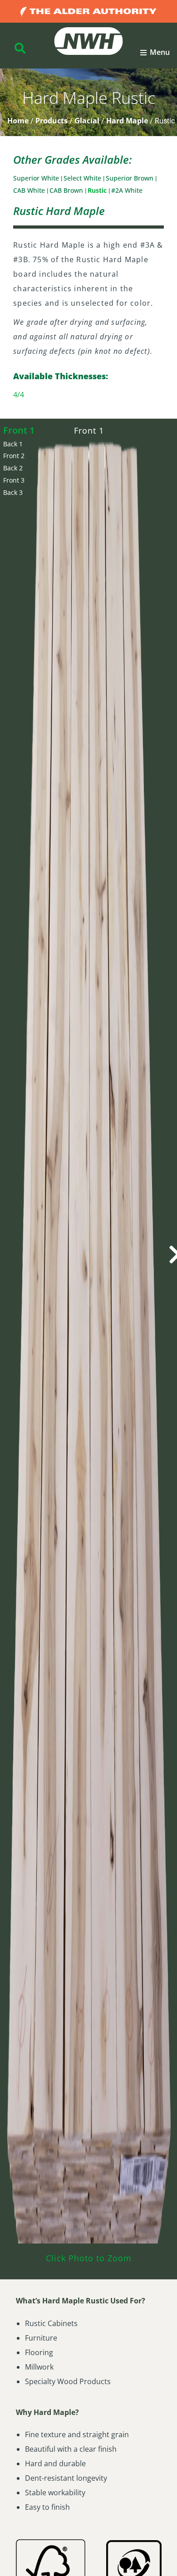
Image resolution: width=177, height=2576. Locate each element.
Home (18, 121)
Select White (83, 178)
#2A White (127, 190)
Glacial (87, 121)
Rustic (98, 190)
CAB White (30, 190)
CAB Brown (67, 190)
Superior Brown (130, 178)
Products (52, 121)
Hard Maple (127, 121)
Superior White (37, 178)
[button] (155, 53)
